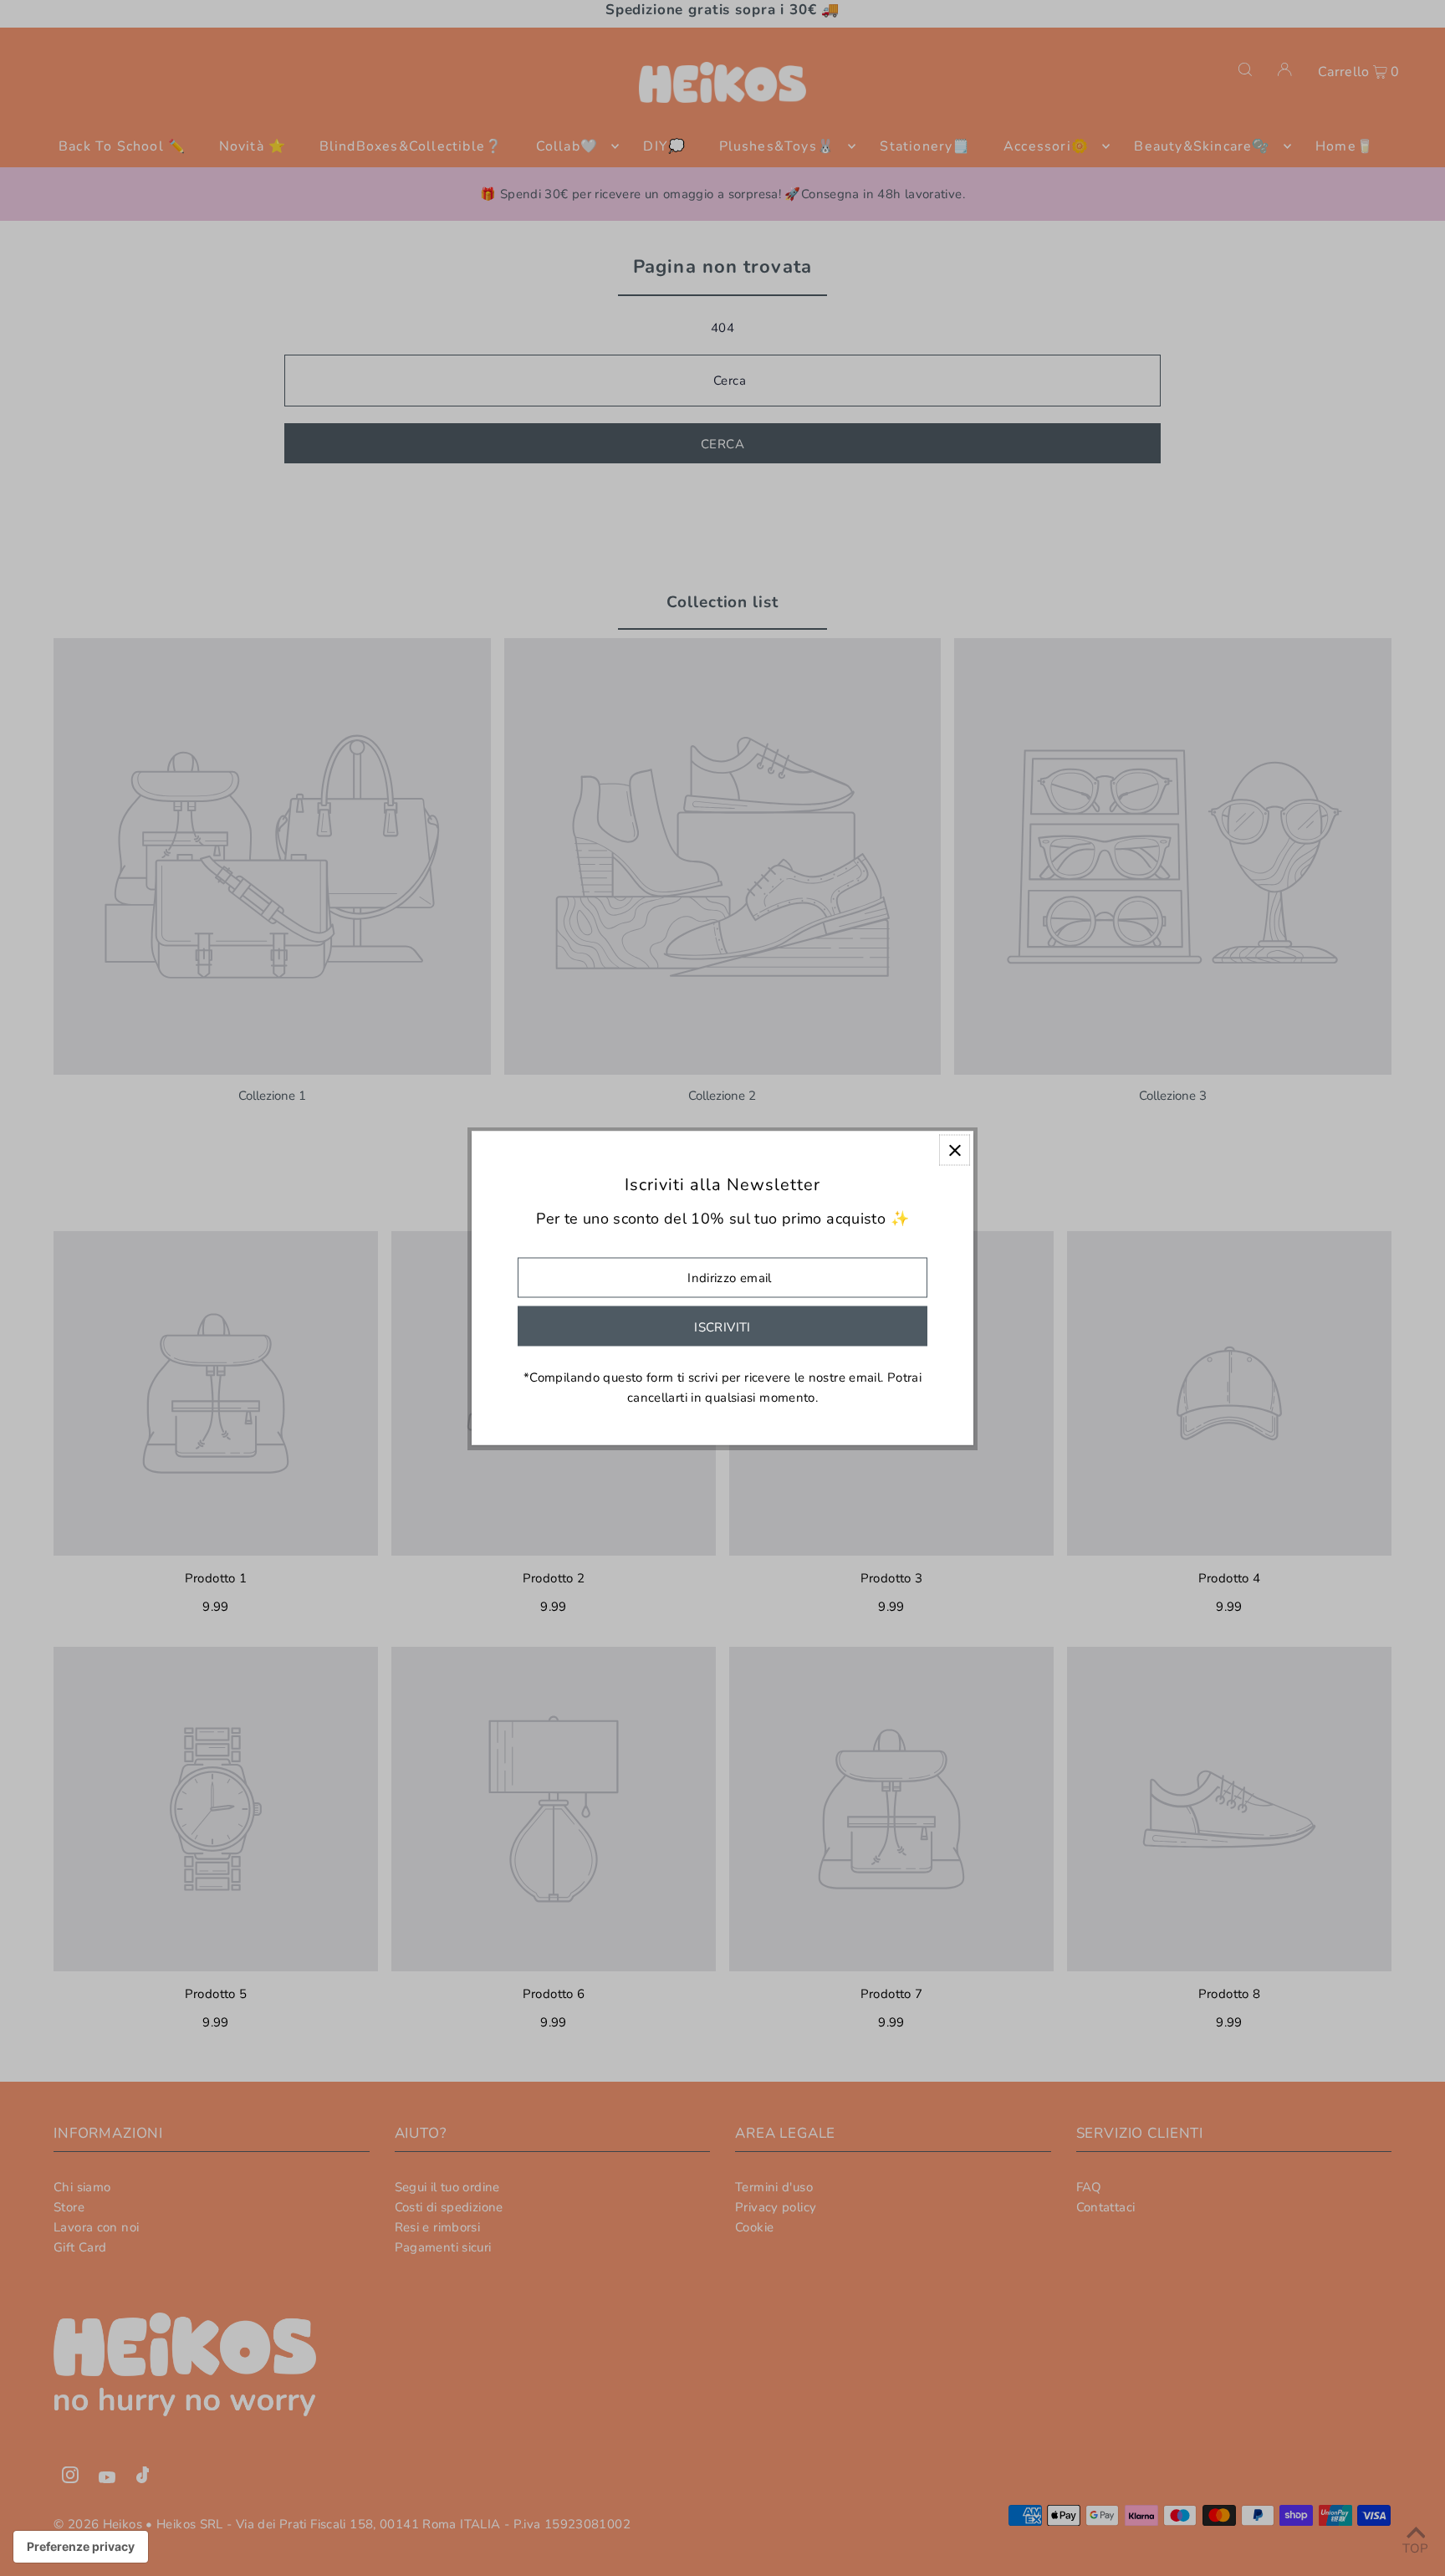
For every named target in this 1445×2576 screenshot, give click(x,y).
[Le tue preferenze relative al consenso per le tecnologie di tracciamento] (81, 2547)
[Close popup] (955, 1150)
